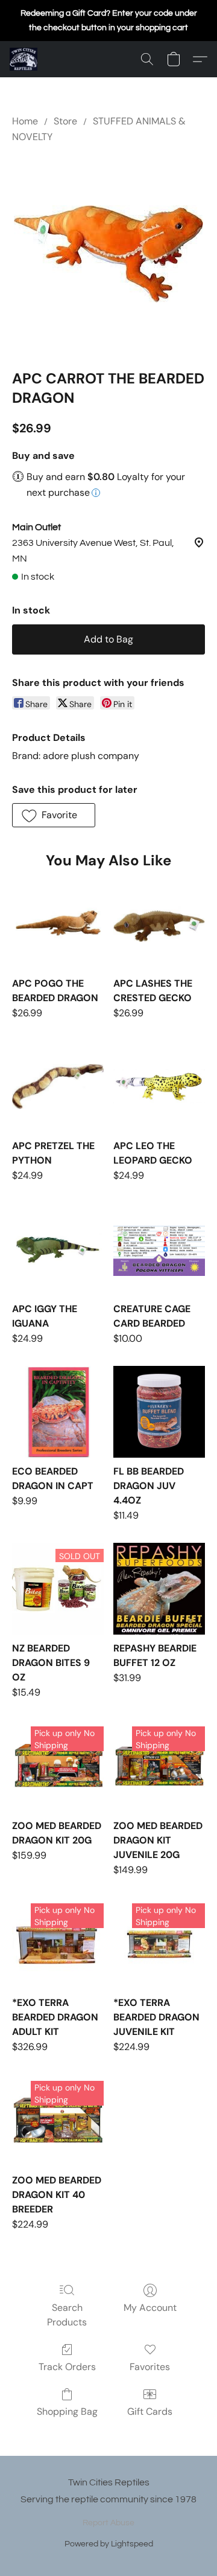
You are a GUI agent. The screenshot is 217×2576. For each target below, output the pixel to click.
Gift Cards (150, 2411)
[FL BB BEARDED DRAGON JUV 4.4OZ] (159, 1412)
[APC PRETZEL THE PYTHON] (58, 1086)
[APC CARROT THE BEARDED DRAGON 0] (108, 254)
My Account (150, 2308)
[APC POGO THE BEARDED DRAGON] (58, 924)
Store (65, 121)
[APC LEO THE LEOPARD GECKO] (159, 1086)
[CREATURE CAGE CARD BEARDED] (159, 1249)
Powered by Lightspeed (109, 2544)
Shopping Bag (67, 2411)
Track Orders (67, 2367)
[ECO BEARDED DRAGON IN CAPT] (58, 1412)
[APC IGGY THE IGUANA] (58, 1249)
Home (25, 121)
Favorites (150, 2367)
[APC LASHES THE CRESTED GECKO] (159, 924)
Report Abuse (108, 2523)
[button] (24, 59)
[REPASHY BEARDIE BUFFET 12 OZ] (159, 1589)
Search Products (67, 2315)
